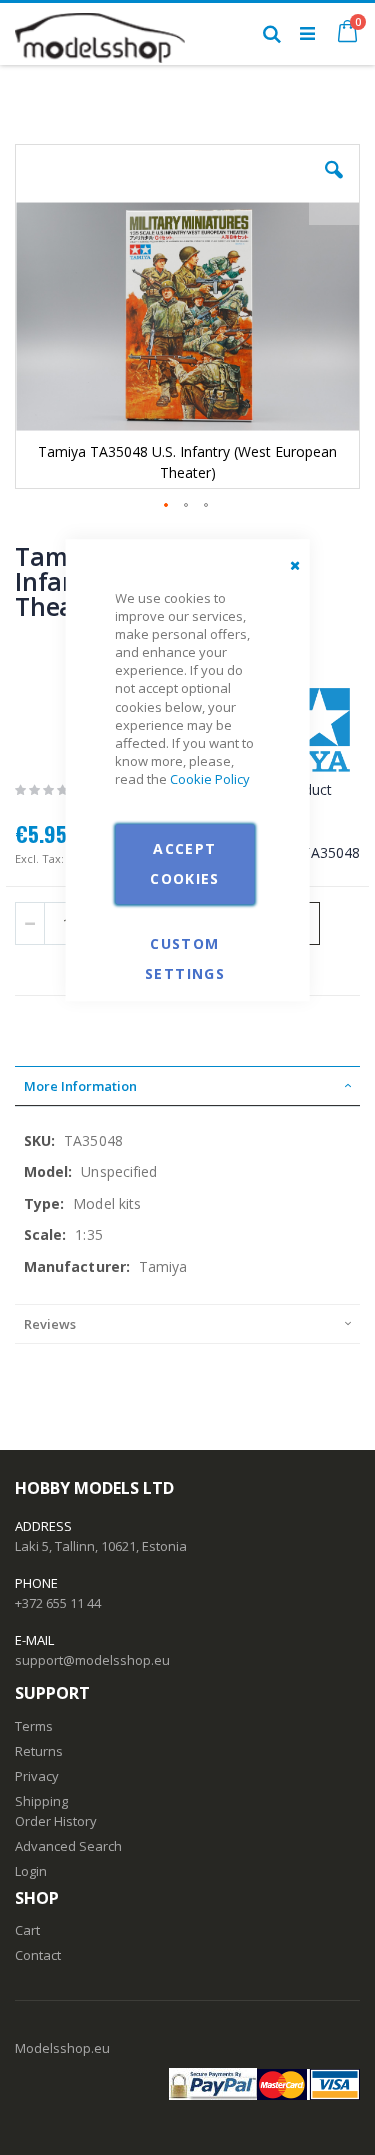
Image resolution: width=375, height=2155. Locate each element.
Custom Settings (185, 942)
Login (31, 1871)
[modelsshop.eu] (100, 33)
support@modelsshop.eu (92, 1660)
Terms (34, 1726)
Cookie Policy (210, 780)
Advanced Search (68, 1846)
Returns (39, 1751)
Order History (56, 1821)
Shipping (41, 1801)
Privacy (37, 1776)
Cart (27, 1930)
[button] (334, 185)
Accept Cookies (184, 863)
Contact (38, 1955)
